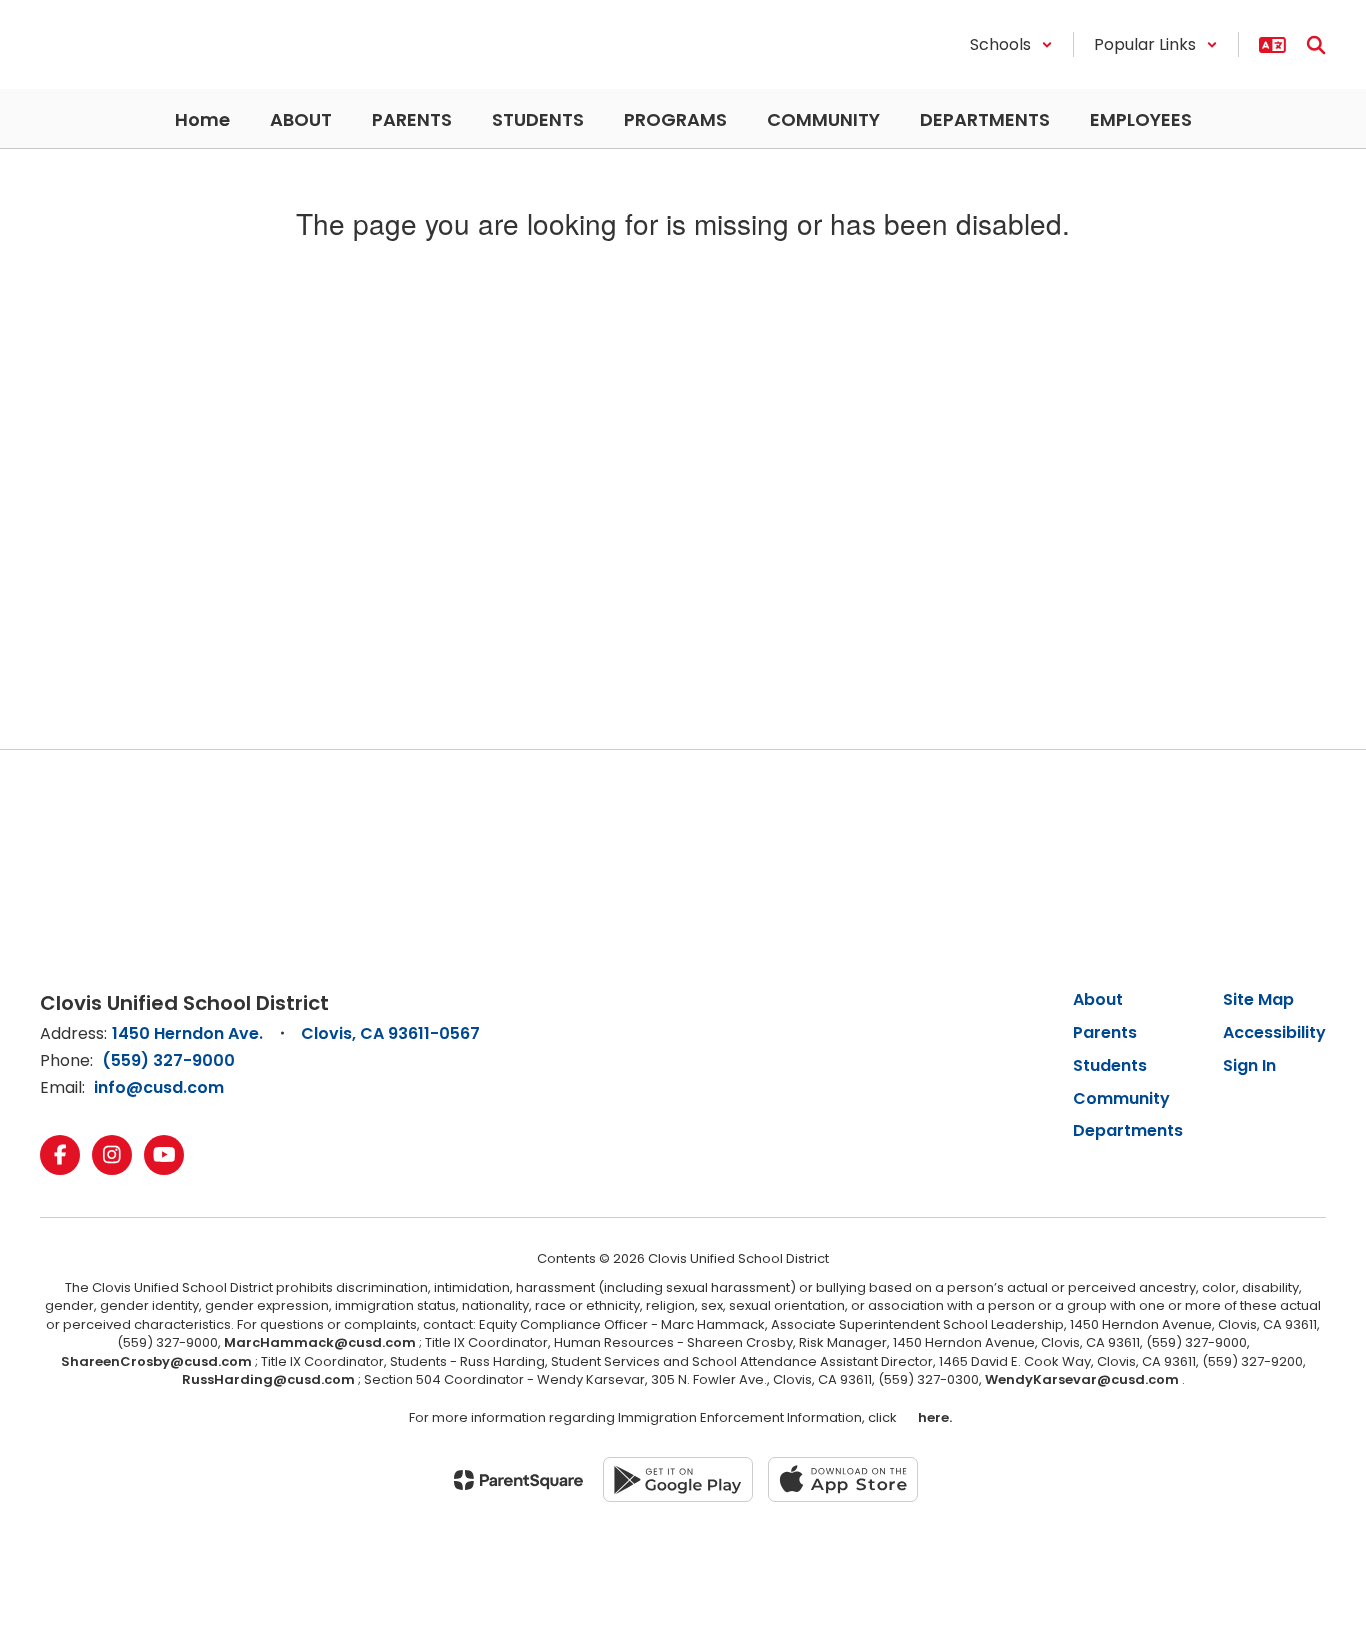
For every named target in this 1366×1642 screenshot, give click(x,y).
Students (1110, 1065)
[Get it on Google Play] (678, 1479)
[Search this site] (1316, 45)
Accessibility (1274, 1032)
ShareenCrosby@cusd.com (156, 1361)
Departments (1128, 1130)
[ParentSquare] (518, 1480)
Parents (1105, 1032)
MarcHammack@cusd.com (320, 1342)
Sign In (1249, 1065)
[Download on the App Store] (843, 1479)
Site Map (1258, 999)
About (1098, 999)
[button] (1011, 44)
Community (1121, 1098)
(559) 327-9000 (168, 1060)
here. (932, 1417)
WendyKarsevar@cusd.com (1083, 1379)
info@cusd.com (159, 1087)
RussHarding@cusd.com (268, 1379)
